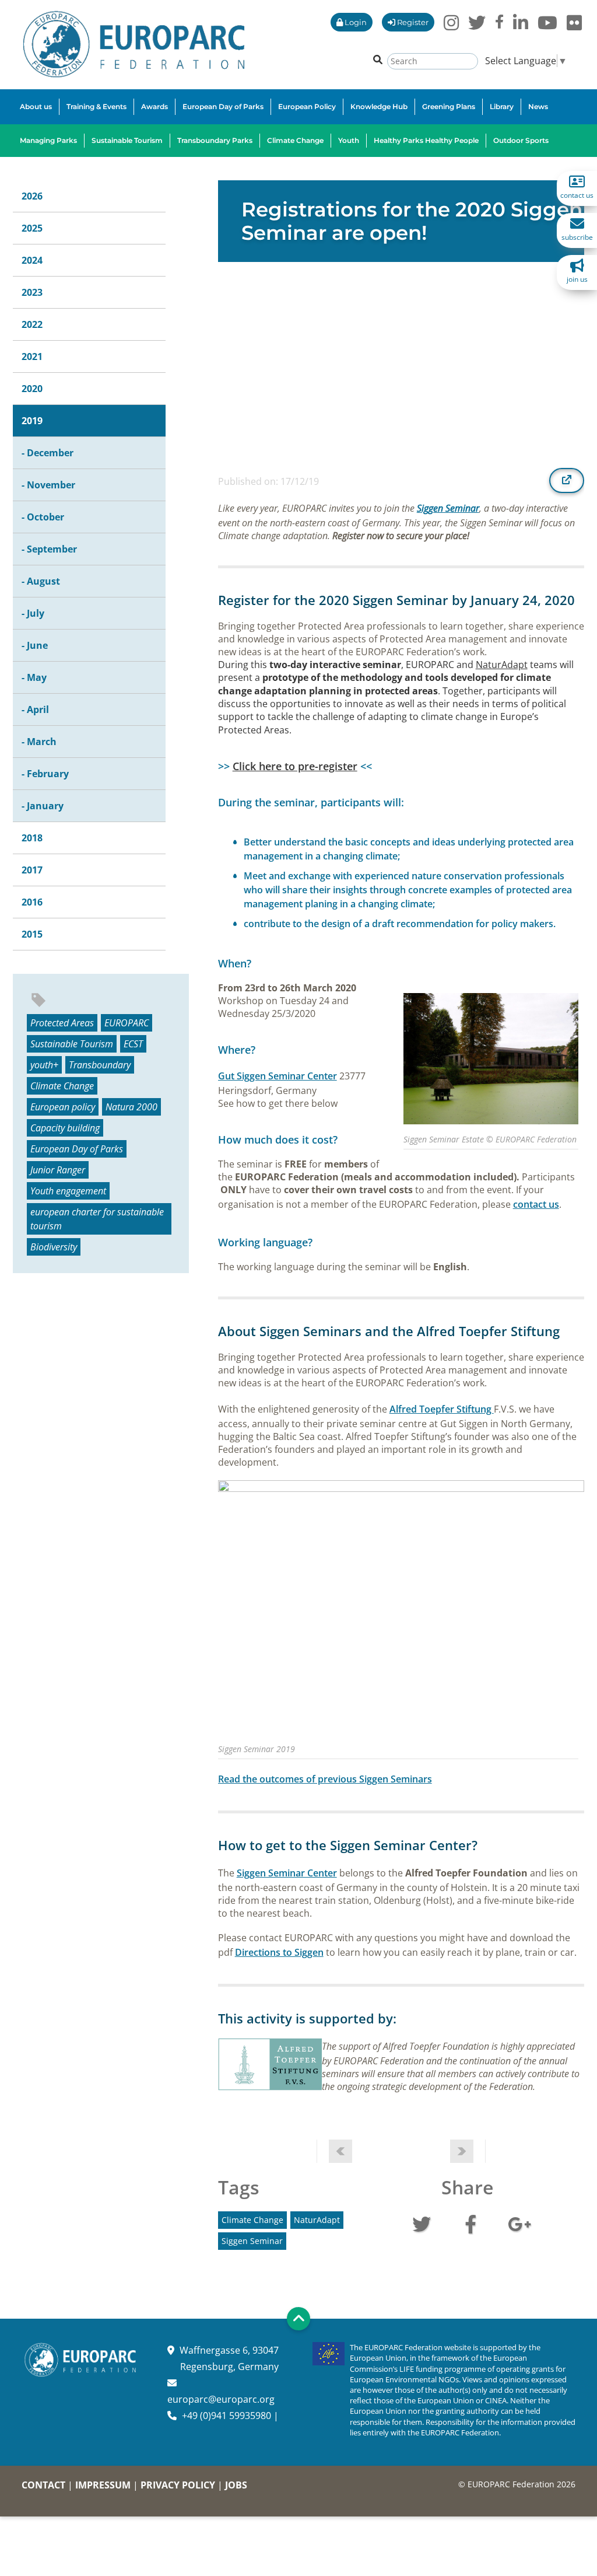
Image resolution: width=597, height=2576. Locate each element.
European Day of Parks (77, 1149)
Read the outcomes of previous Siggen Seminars (325, 1779)
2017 (32, 870)
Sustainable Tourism (72, 1044)
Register (412, 22)
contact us (536, 1204)
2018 (32, 838)
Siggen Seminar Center (287, 1873)
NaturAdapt (502, 665)
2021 (32, 356)
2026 (32, 196)
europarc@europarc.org (221, 2399)
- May (34, 677)
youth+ (44, 1065)
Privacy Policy (178, 2485)
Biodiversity (54, 1247)
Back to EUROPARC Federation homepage (134, 44)
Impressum (103, 2485)
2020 (32, 389)
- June (35, 645)
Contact (43, 2485)
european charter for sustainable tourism (97, 1219)
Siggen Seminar (448, 508)
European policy (63, 1107)
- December (48, 453)
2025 (32, 228)
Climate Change (62, 1086)
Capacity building (65, 1128)
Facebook (470, 2223)
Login (355, 22)
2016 (32, 902)
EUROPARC (127, 1023)
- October (43, 517)
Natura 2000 (131, 1107)
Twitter (422, 2223)
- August (41, 581)
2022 (32, 324)
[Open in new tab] (567, 480)
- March (39, 742)
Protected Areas (62, 1023)
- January (43, 806)
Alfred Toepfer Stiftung (442, 1409)
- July (33, 613)
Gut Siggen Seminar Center (278, 1076)
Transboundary (100, 1065)
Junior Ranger (58, 1170)
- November (48, 485)
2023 (32, 292)
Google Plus (519, 2223)
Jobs (236, 2485)
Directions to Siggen (279, 1952)
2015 (32, 934)
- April (35, 709)
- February (45, 774)
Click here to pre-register (295, 766)
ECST (133, 1044)
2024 (32, 260)
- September (49, 549)
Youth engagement (68, 1191)
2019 (32, 421)
